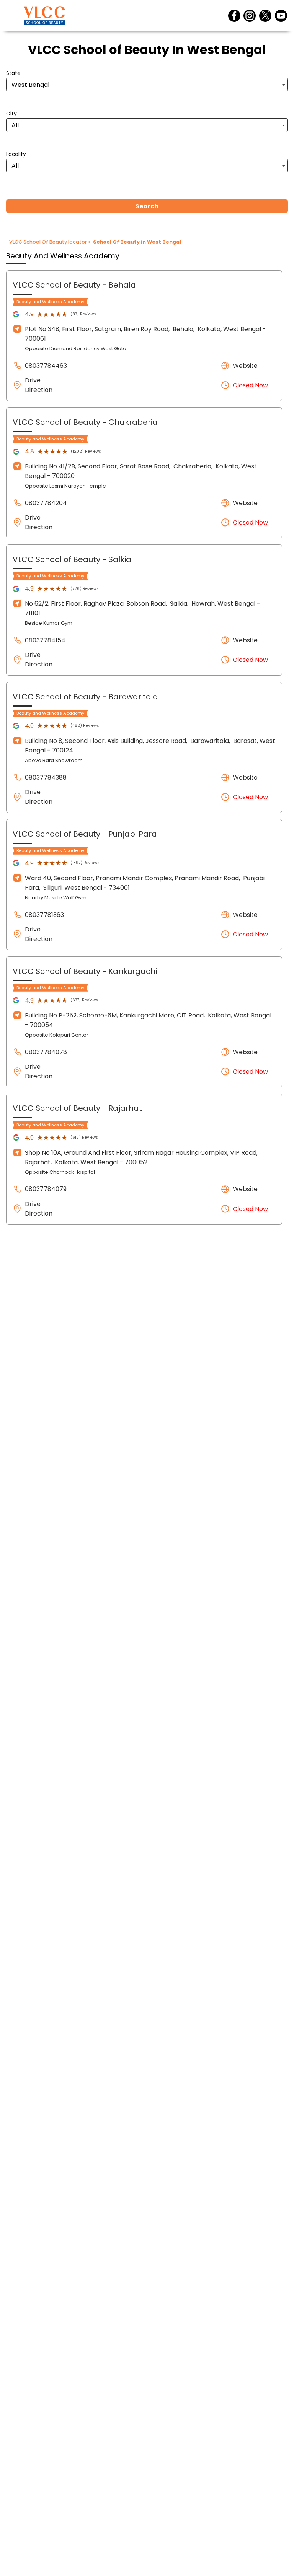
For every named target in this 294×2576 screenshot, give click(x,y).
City (11, 114)
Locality (16, 154)
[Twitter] (265, 16)
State (13, 73)
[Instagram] (250, 16)
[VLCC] (44, 16)
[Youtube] (281, 16)
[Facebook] (234, 16)
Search (147, 206)
